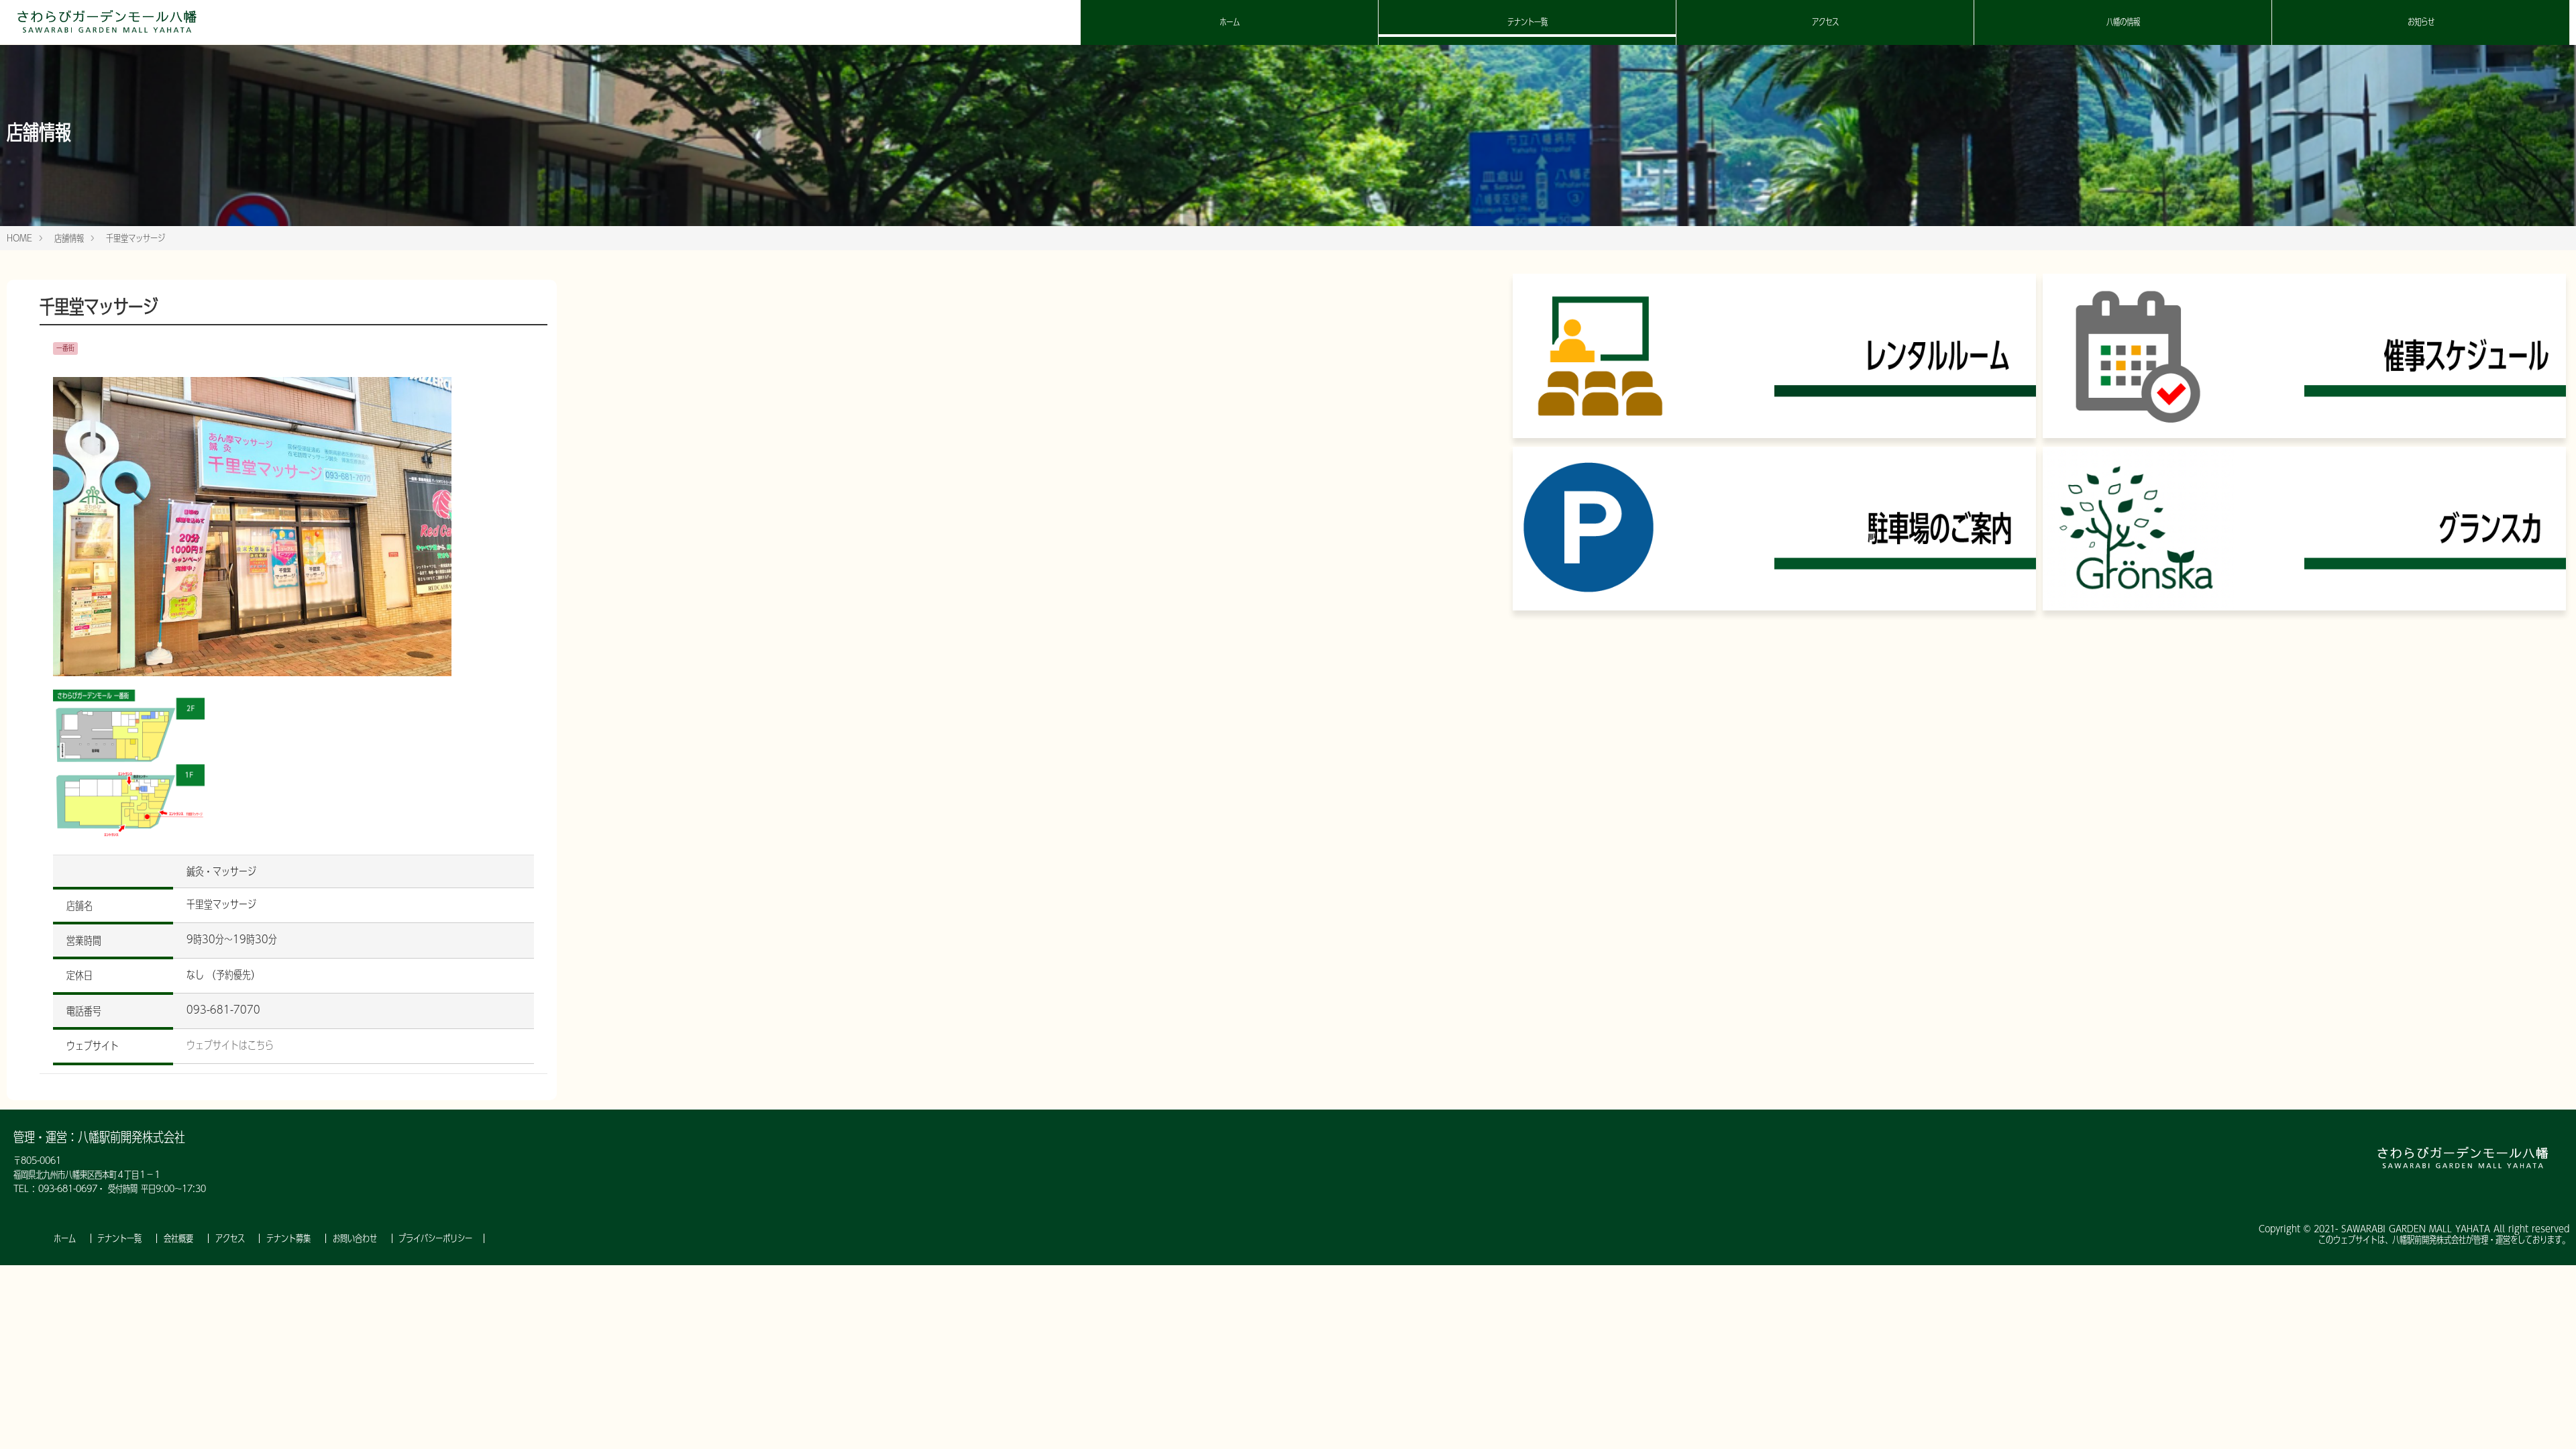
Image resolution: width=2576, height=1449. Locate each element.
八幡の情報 (2123, 22)
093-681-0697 (68, 1189)
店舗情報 (69, 238)
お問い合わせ (357, 1238)
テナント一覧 (1527, 22)
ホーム (1230, 22)
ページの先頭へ (2548, 1421)
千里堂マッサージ (136, 238)
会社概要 (180, 1238)
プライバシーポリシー (435, 1238)
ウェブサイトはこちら (230, 1045)
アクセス (1825, 22)
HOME (19, 238)
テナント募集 (290, 1238)
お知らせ (2421, 22)
